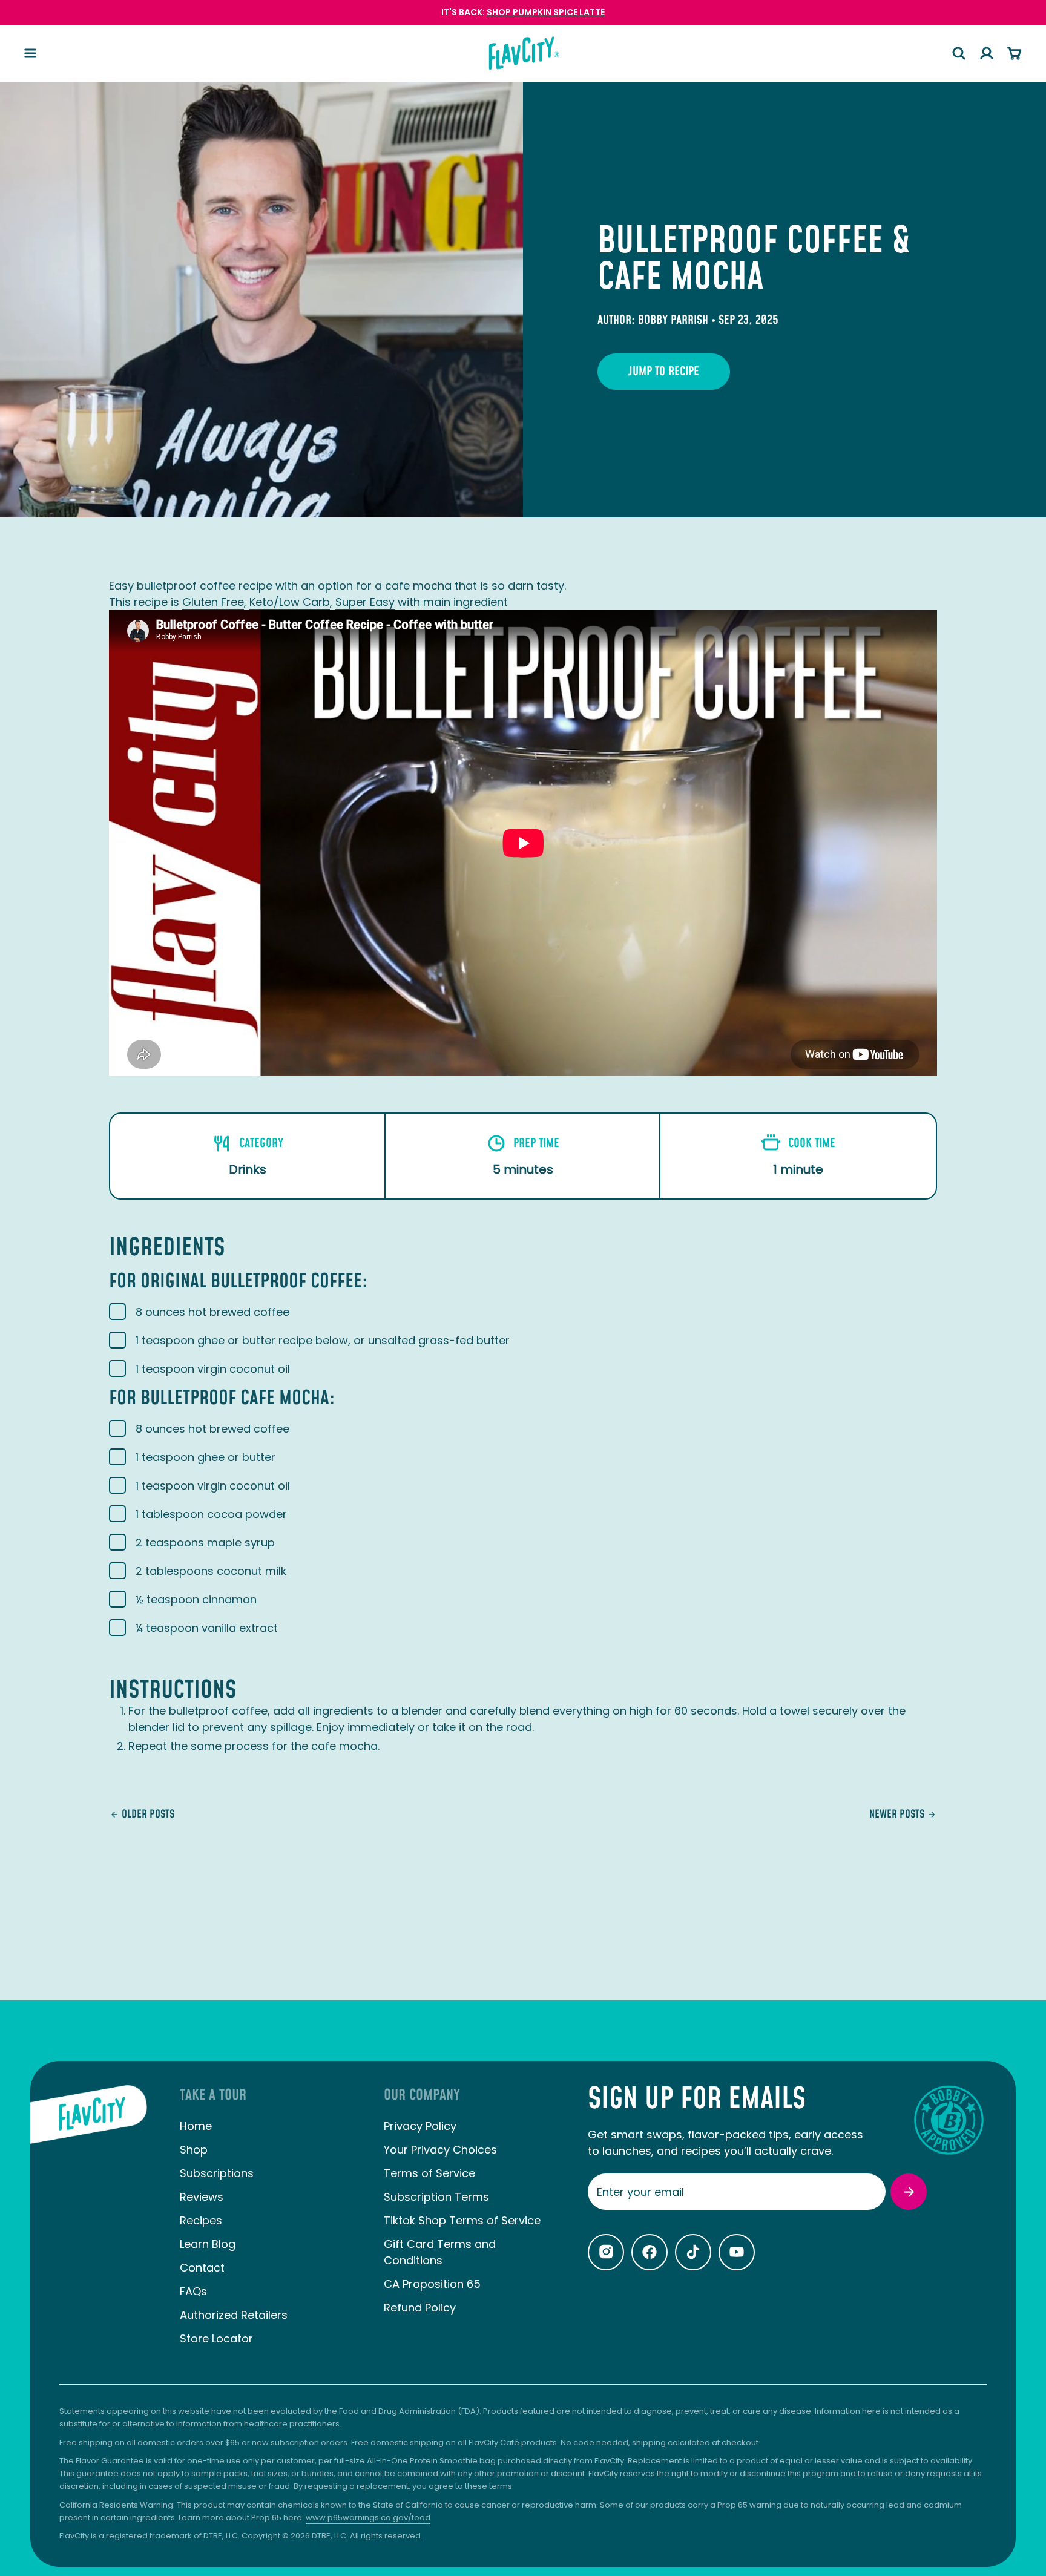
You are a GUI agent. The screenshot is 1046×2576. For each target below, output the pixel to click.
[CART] (1015, 53)
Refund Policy (420, 2308)
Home (196, 2126)
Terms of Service (429, 2173)
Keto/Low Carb (290, 602)
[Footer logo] (89, 2226)
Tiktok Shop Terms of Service (462, 2220)
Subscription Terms (436, 2197)
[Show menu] (30, 53)
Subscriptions (217, 2173)
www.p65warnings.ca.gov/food (368, 2518)
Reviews (202, 2197)
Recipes (201, 2220)
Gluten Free (213, 602)
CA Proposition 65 (432, 2284)
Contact (202, 2268)
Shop (194, 2150)
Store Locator (216, 2338)
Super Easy (365, 602)
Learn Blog (208, 2244)
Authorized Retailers (234, 2315)
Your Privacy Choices (440, 2150)
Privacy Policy (420, 2126)
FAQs (193, 2291)
